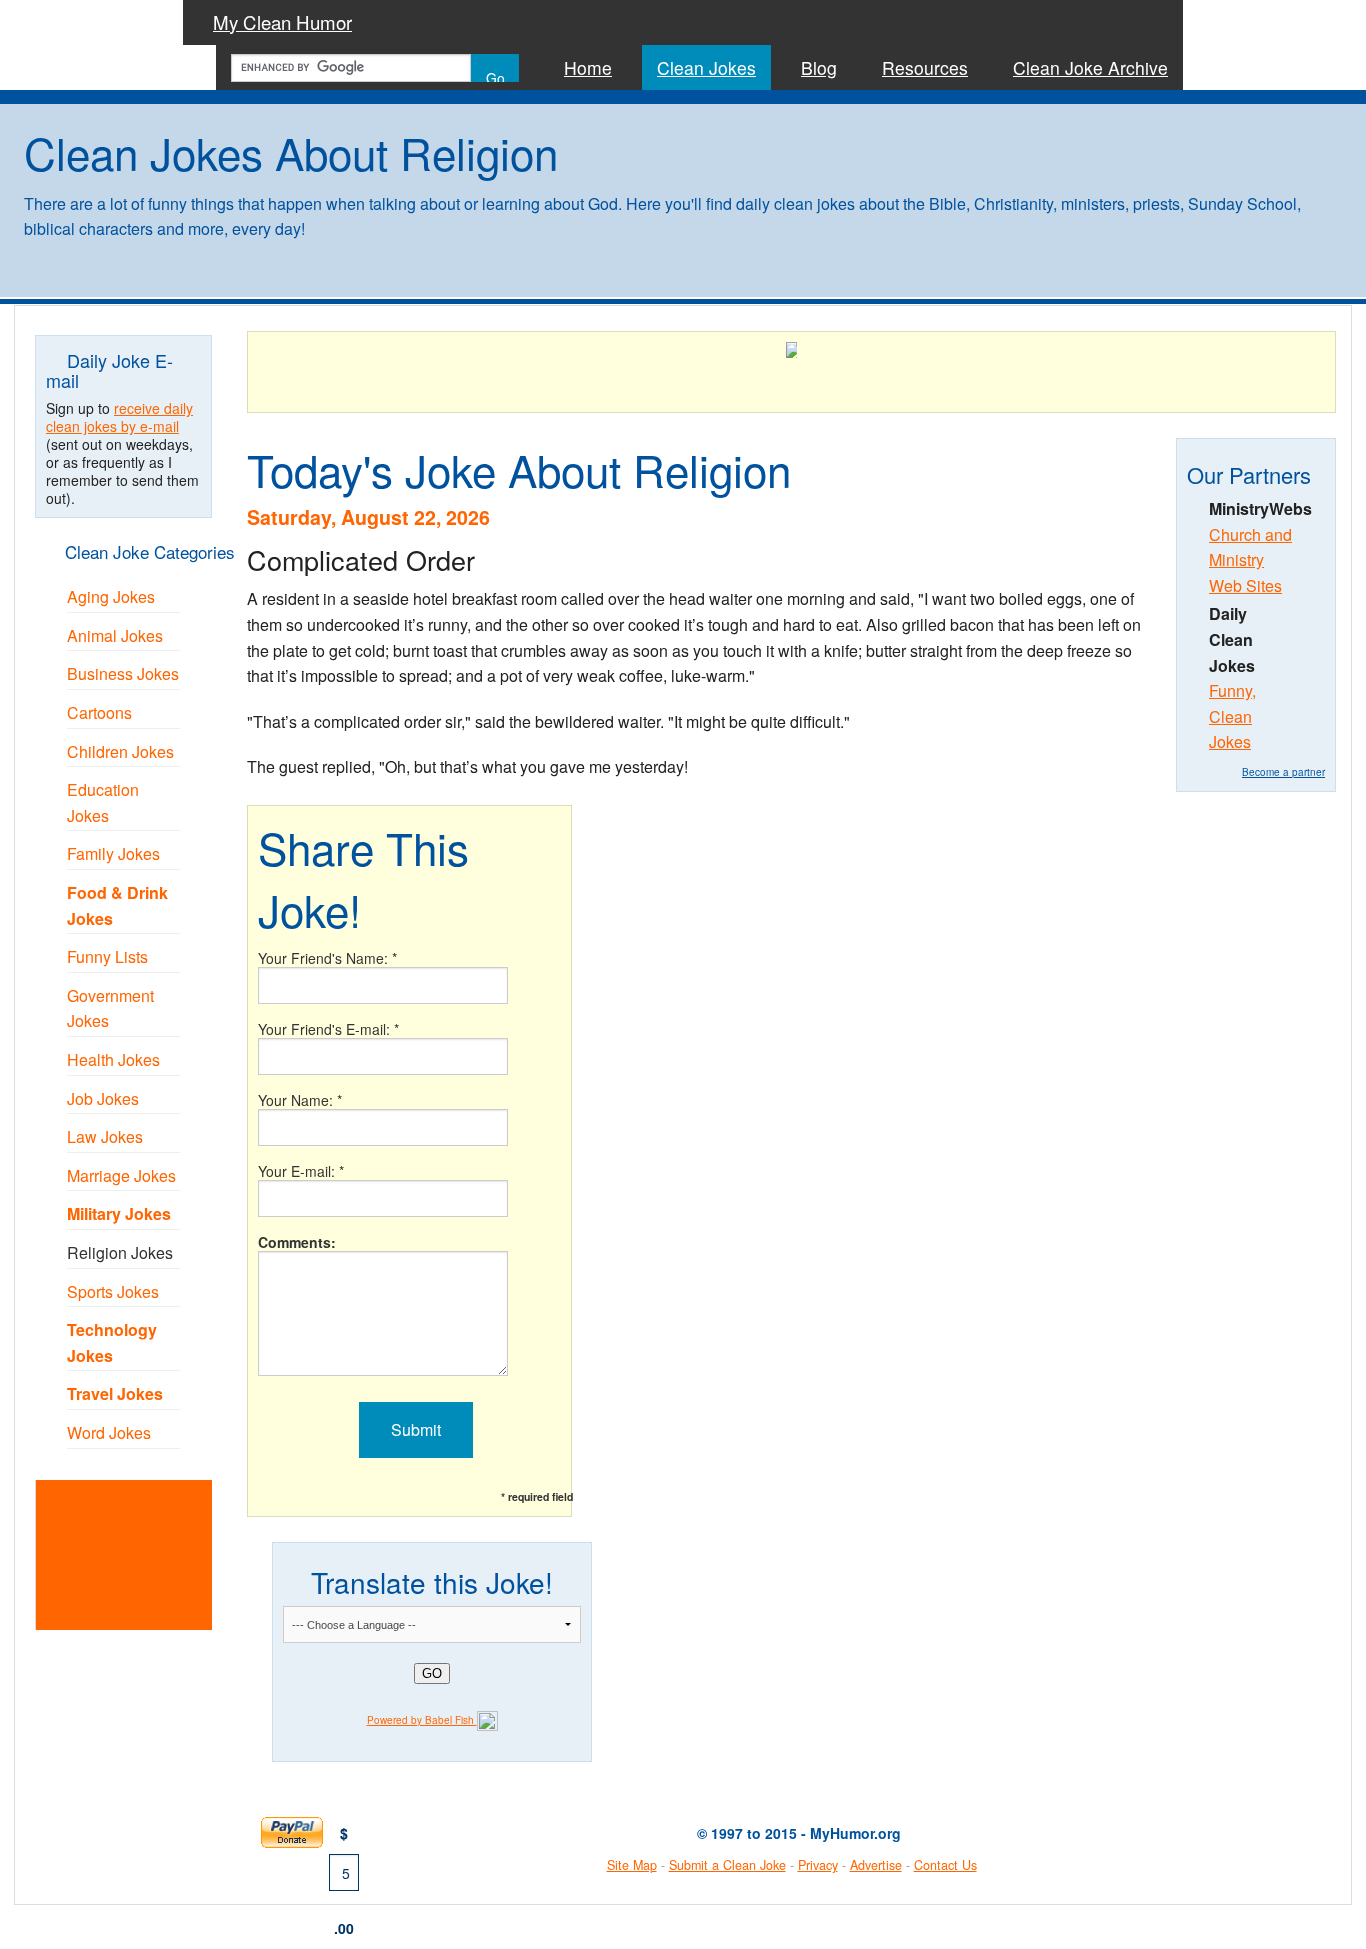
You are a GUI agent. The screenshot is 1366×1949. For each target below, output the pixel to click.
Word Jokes (109, 1432)
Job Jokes (103, 1098)
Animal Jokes (115, 635)
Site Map (632, 1865)
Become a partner (1283, 772)
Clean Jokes (706, 67)
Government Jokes (110, 1008)
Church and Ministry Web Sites (1250, 560)
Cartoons (99, 712)
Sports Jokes (113, 1291)
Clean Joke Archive (1090, 67)
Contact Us (945, 1865)
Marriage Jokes (121, 1175)
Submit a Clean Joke (727, 1865)
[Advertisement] (148, 1552)
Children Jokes (120, 751)
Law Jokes (105, 1136)
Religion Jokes (120, 1252)
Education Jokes (103, 802)
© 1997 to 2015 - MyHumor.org (799, 1833)
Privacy (818, 1865)
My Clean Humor (282, 22)
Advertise (876, 1865)
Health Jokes (113, 1059)
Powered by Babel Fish (422, 1720)
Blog (819, 67)
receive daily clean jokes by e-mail (119, 417)
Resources (925, 67)
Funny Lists (107, 956)
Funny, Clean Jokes (1232, 716)
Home (588, 67)
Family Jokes (113, 853)
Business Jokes (123, 673)
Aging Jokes (111, 596)
